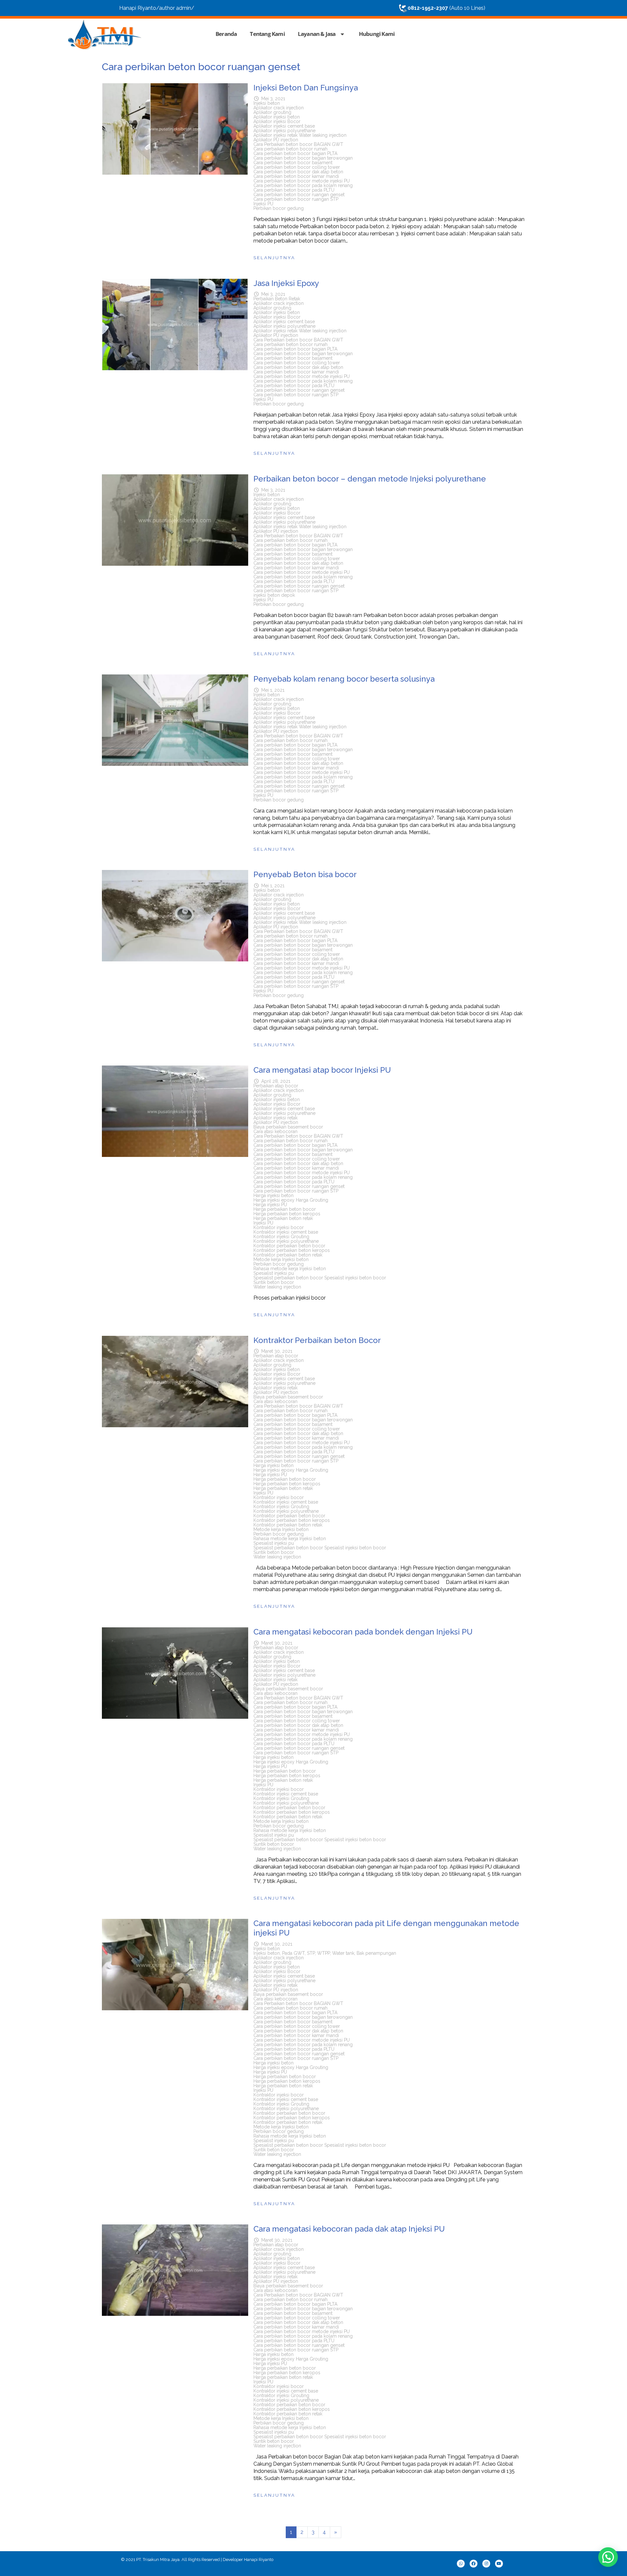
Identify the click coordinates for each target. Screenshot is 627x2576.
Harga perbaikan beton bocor (285, 1209)
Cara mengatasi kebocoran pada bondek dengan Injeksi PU (363, 1632)
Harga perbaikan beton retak (283, 1218)
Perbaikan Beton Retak (277, 299)
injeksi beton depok (274, 595)
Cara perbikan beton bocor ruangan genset (299, 195)
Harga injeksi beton (273, 1195)
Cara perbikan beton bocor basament (293, 163)
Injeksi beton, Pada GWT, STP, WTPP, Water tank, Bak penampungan (325, 1953)
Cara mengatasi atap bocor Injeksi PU (322, 1070)
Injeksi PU (263, 204)
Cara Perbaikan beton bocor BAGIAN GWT (298, 144)
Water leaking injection (277, 1287)
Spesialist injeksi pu (274, 1273)
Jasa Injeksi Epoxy (286, 283)
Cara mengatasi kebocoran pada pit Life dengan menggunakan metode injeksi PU (386, 1928)
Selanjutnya (274, 258)
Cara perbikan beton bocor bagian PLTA (295, 153)
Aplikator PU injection (276, 140)
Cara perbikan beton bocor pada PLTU (294, 190)
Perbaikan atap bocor (276, 1086)
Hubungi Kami (377, 34)
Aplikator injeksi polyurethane (284, 131)
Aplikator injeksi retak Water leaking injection (300, 135)
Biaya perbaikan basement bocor (288, 1127)
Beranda (226, 34)
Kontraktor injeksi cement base (286, 1232)
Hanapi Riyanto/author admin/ (157, 8)
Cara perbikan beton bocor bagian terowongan (303, 158)
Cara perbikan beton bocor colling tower (297, 167)
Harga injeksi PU (270, 1205)
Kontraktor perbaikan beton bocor (289, 1246)
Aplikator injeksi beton (277, 117)
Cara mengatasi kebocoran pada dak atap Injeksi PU (349, 2229)
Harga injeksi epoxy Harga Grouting (291, 1200)
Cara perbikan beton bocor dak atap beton (298, 172)
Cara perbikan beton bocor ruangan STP (296, 199)
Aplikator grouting (272, 112)
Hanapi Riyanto (259, 2560)
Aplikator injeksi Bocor (277, 121)
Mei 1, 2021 (273, 690)
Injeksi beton (267, 103)
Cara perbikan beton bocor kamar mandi (296, 176)
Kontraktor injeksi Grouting (281, 1237)
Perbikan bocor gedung (279, 208)
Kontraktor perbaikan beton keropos (292, 1250)
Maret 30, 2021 (277, 1351)
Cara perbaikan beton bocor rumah (290, 149)
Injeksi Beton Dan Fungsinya (306, 88)
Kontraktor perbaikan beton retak (288, 1255)
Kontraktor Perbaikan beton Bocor (317, 1340)
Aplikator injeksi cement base (284, 126)
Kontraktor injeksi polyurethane (286, 1241)
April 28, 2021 (276, 1081)
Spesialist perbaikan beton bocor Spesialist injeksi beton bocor (320, 1278)
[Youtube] (499, 2564)
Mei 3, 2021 (273, 99)
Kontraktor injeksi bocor (279, 1227)
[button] (608, 2557)
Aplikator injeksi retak (275, 1118)
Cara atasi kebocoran (275, 1131)
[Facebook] (474, 2564)
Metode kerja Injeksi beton (281, 1259)
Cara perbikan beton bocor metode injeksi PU (302, 181)
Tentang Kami (267, 34)
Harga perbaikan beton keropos (287, 1214)
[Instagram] (486, 2564)
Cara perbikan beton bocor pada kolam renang (303, 185)
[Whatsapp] (461, 2564)
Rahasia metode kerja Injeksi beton (290, 1269)
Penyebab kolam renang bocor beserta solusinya (344, 679)
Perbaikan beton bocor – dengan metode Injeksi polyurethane (370, 479)
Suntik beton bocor (274, 1282)
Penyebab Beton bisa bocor (305, 874)
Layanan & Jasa (317, 34)
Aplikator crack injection (279, 108)
